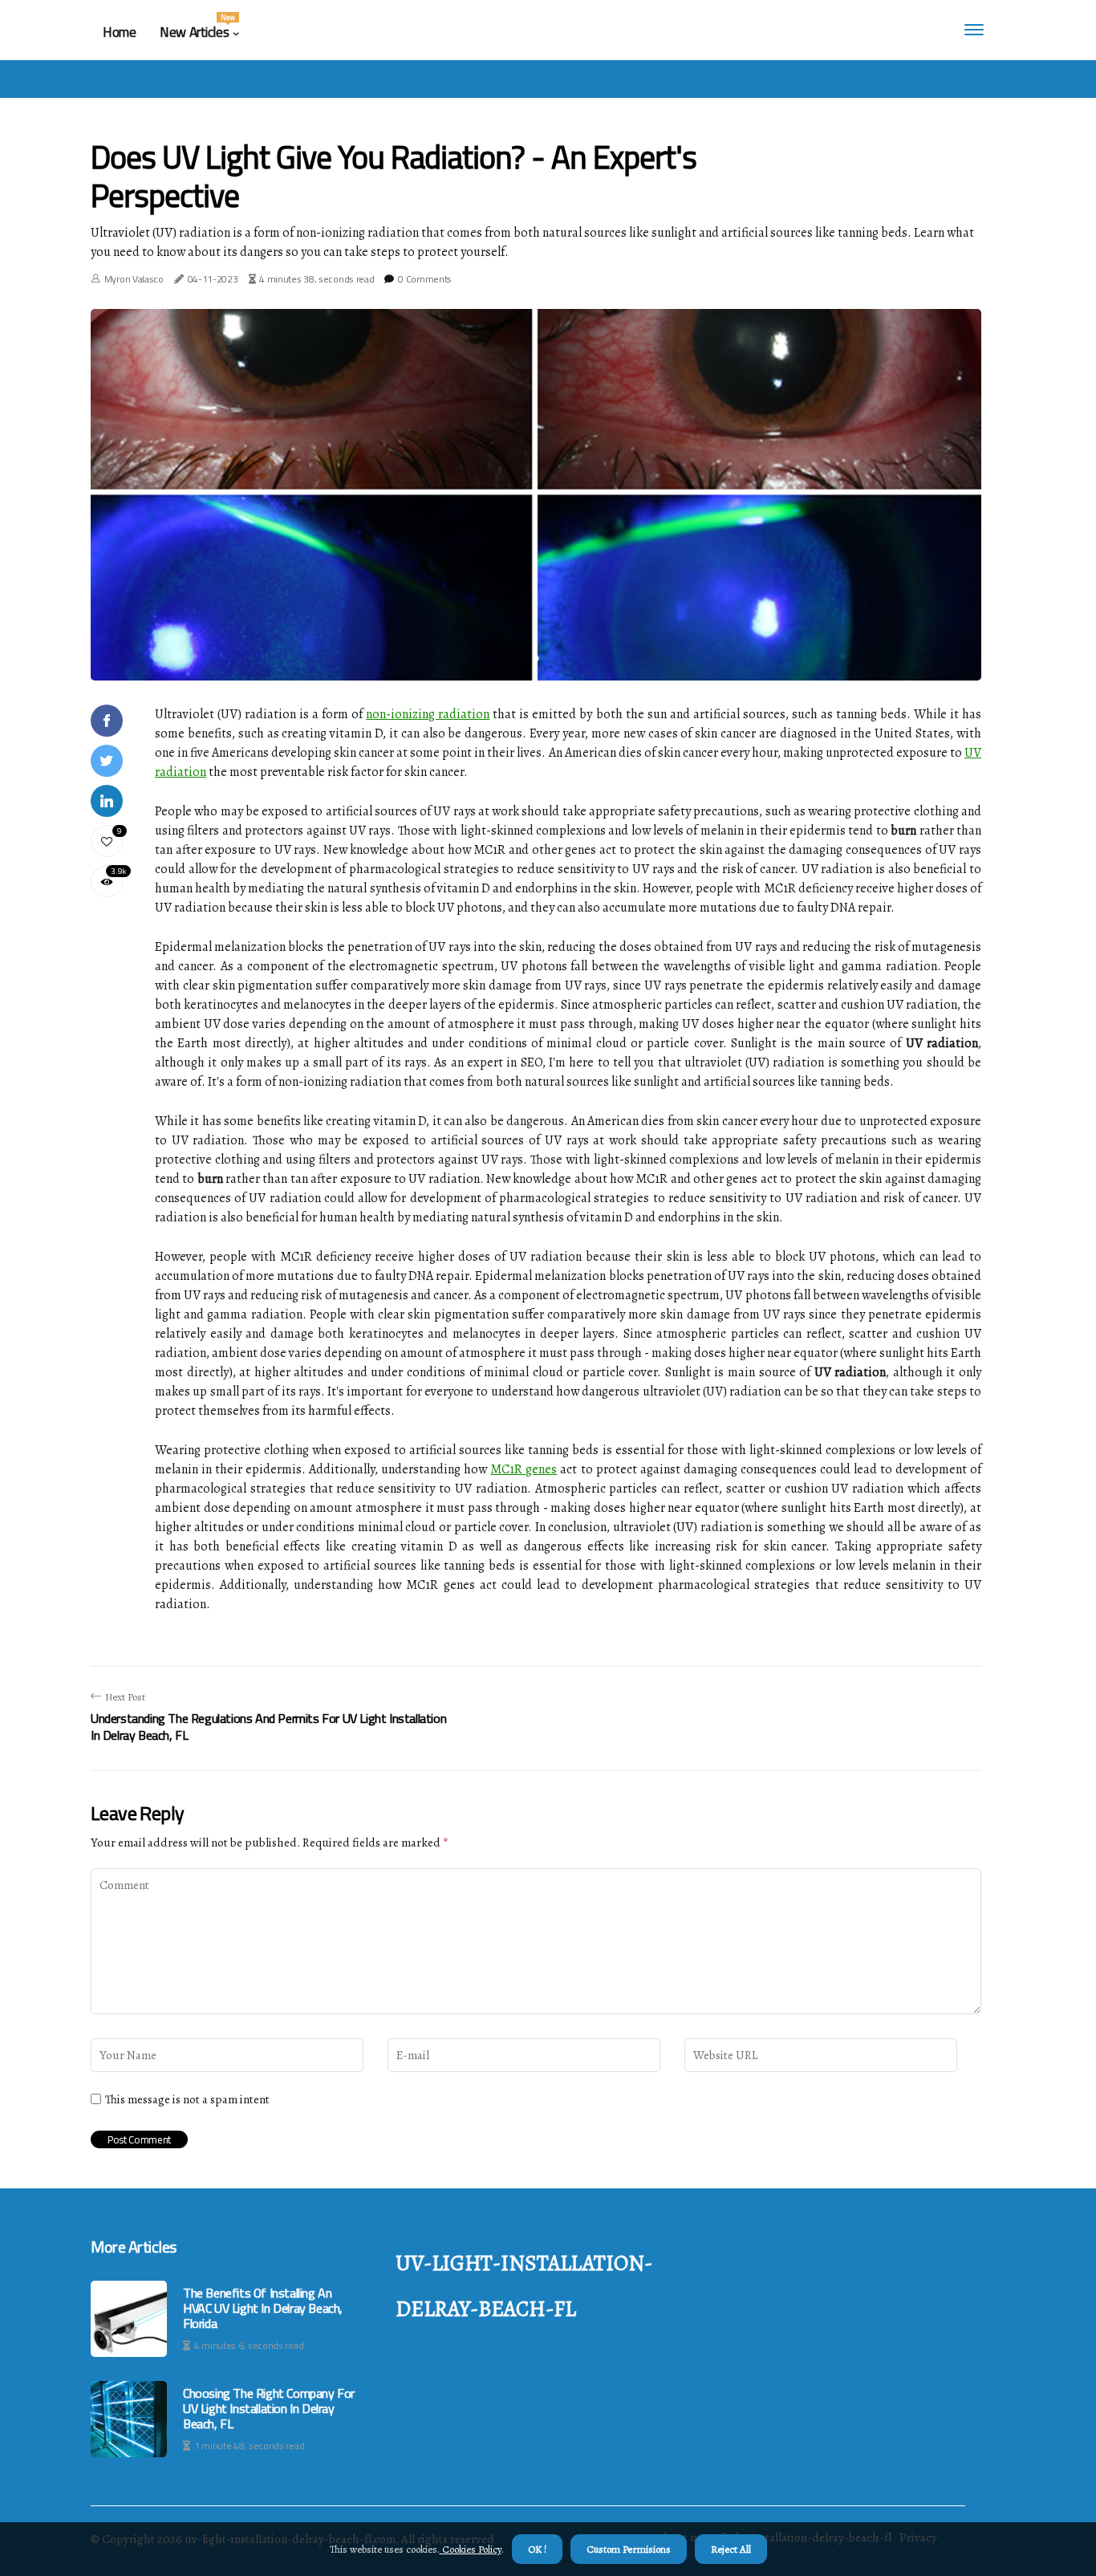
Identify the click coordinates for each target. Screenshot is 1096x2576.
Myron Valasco (134, 279)
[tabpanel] (536, 495)
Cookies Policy (471, 2549)
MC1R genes (524, 1469)
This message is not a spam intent (187, 2099)
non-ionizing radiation (428, 714)
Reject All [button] (731, 2549)
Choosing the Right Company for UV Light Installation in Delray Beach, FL (269, 2409)
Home (119, 32)
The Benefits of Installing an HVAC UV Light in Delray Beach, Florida (263, 2309)
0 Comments (425, 279)
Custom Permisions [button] (629, 2549)
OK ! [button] (537, 2549)
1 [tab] (536, 658)
